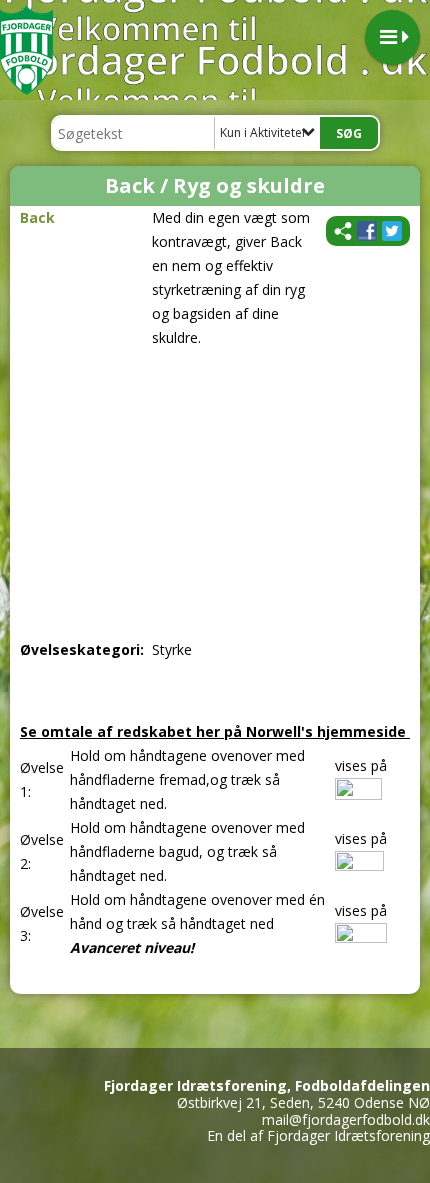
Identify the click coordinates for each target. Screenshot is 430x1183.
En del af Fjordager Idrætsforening (318, 1135)
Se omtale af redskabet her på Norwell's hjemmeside (215, 731)
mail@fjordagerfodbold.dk (346, 1119)
